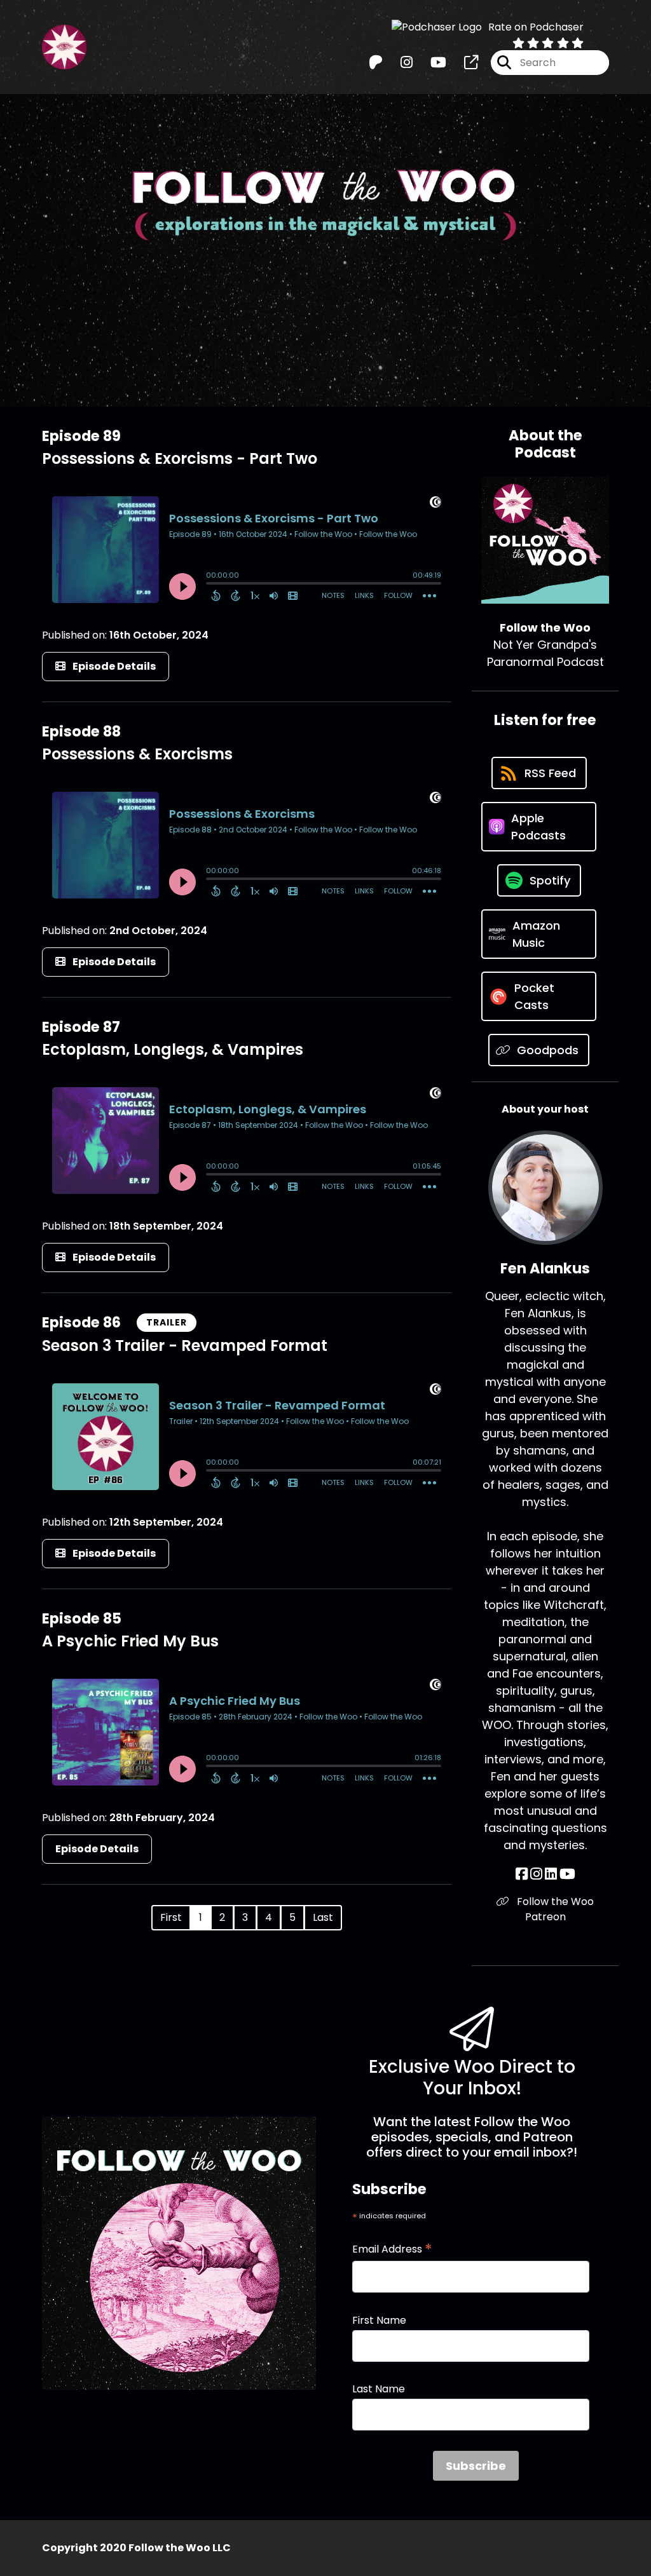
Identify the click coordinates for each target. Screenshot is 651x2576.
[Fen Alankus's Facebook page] (522, 1874)
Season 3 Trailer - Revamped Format (185, 1346)
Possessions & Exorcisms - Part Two (180, 458)
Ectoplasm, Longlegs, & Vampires (173, 1049)
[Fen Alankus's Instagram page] (536, 1874)
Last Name (379, 2389)
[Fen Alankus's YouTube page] (567, 1874)
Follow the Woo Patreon (554, 1909)
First (171, 1917)
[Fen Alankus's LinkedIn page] (551, 1874)
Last (323, 1917)
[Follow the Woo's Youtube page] (431, 63)
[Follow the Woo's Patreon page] (376, 63)
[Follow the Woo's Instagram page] (399, 63)
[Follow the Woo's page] (463, 63)
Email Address (392, 2249)
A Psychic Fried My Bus (130, 1641)
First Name (379, 2320)
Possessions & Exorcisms (137, 754)
